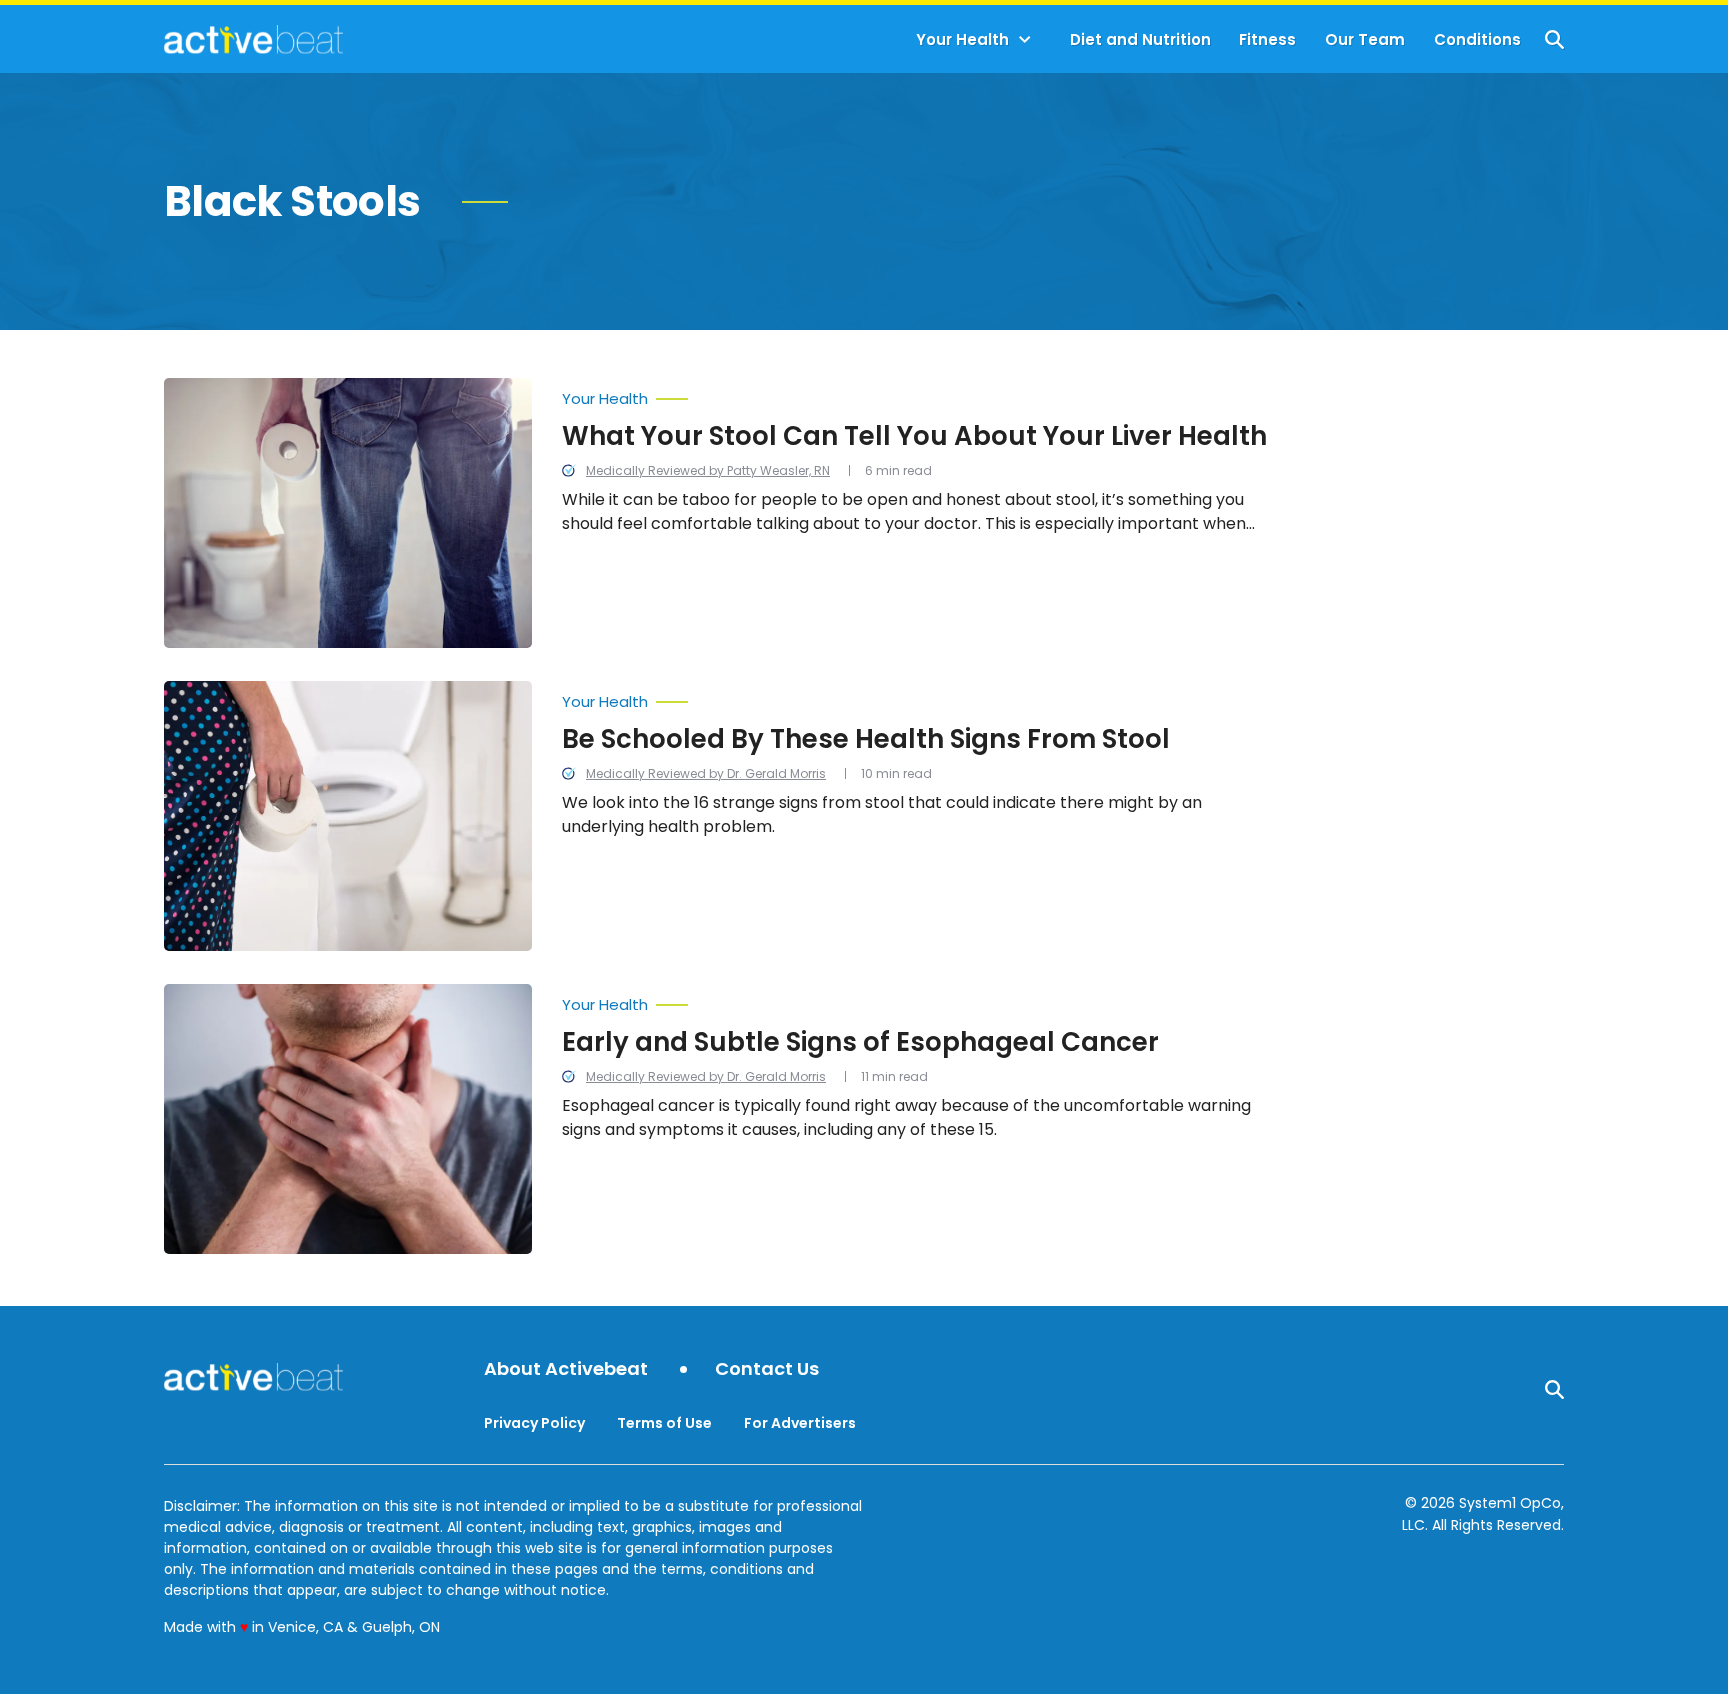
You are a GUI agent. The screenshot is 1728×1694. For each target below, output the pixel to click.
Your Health (962, 39)
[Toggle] (1025, 40)
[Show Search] (1554, 39)
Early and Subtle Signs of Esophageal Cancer (860, 1042)
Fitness (1267, 39)
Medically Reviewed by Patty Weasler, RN (708, 470)
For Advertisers (800, 1423)
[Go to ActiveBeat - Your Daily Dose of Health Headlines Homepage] (253, 39)
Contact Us (767, 1369)
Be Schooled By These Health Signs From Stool (866, 739)
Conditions (1477, 39)
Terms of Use (664, 1423)
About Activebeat (566, 1369)
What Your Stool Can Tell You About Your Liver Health (914, 436)
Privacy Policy (534, 1423)
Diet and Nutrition (1140, 39)
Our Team (1365, 39)
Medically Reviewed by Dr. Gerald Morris (706, 773)
